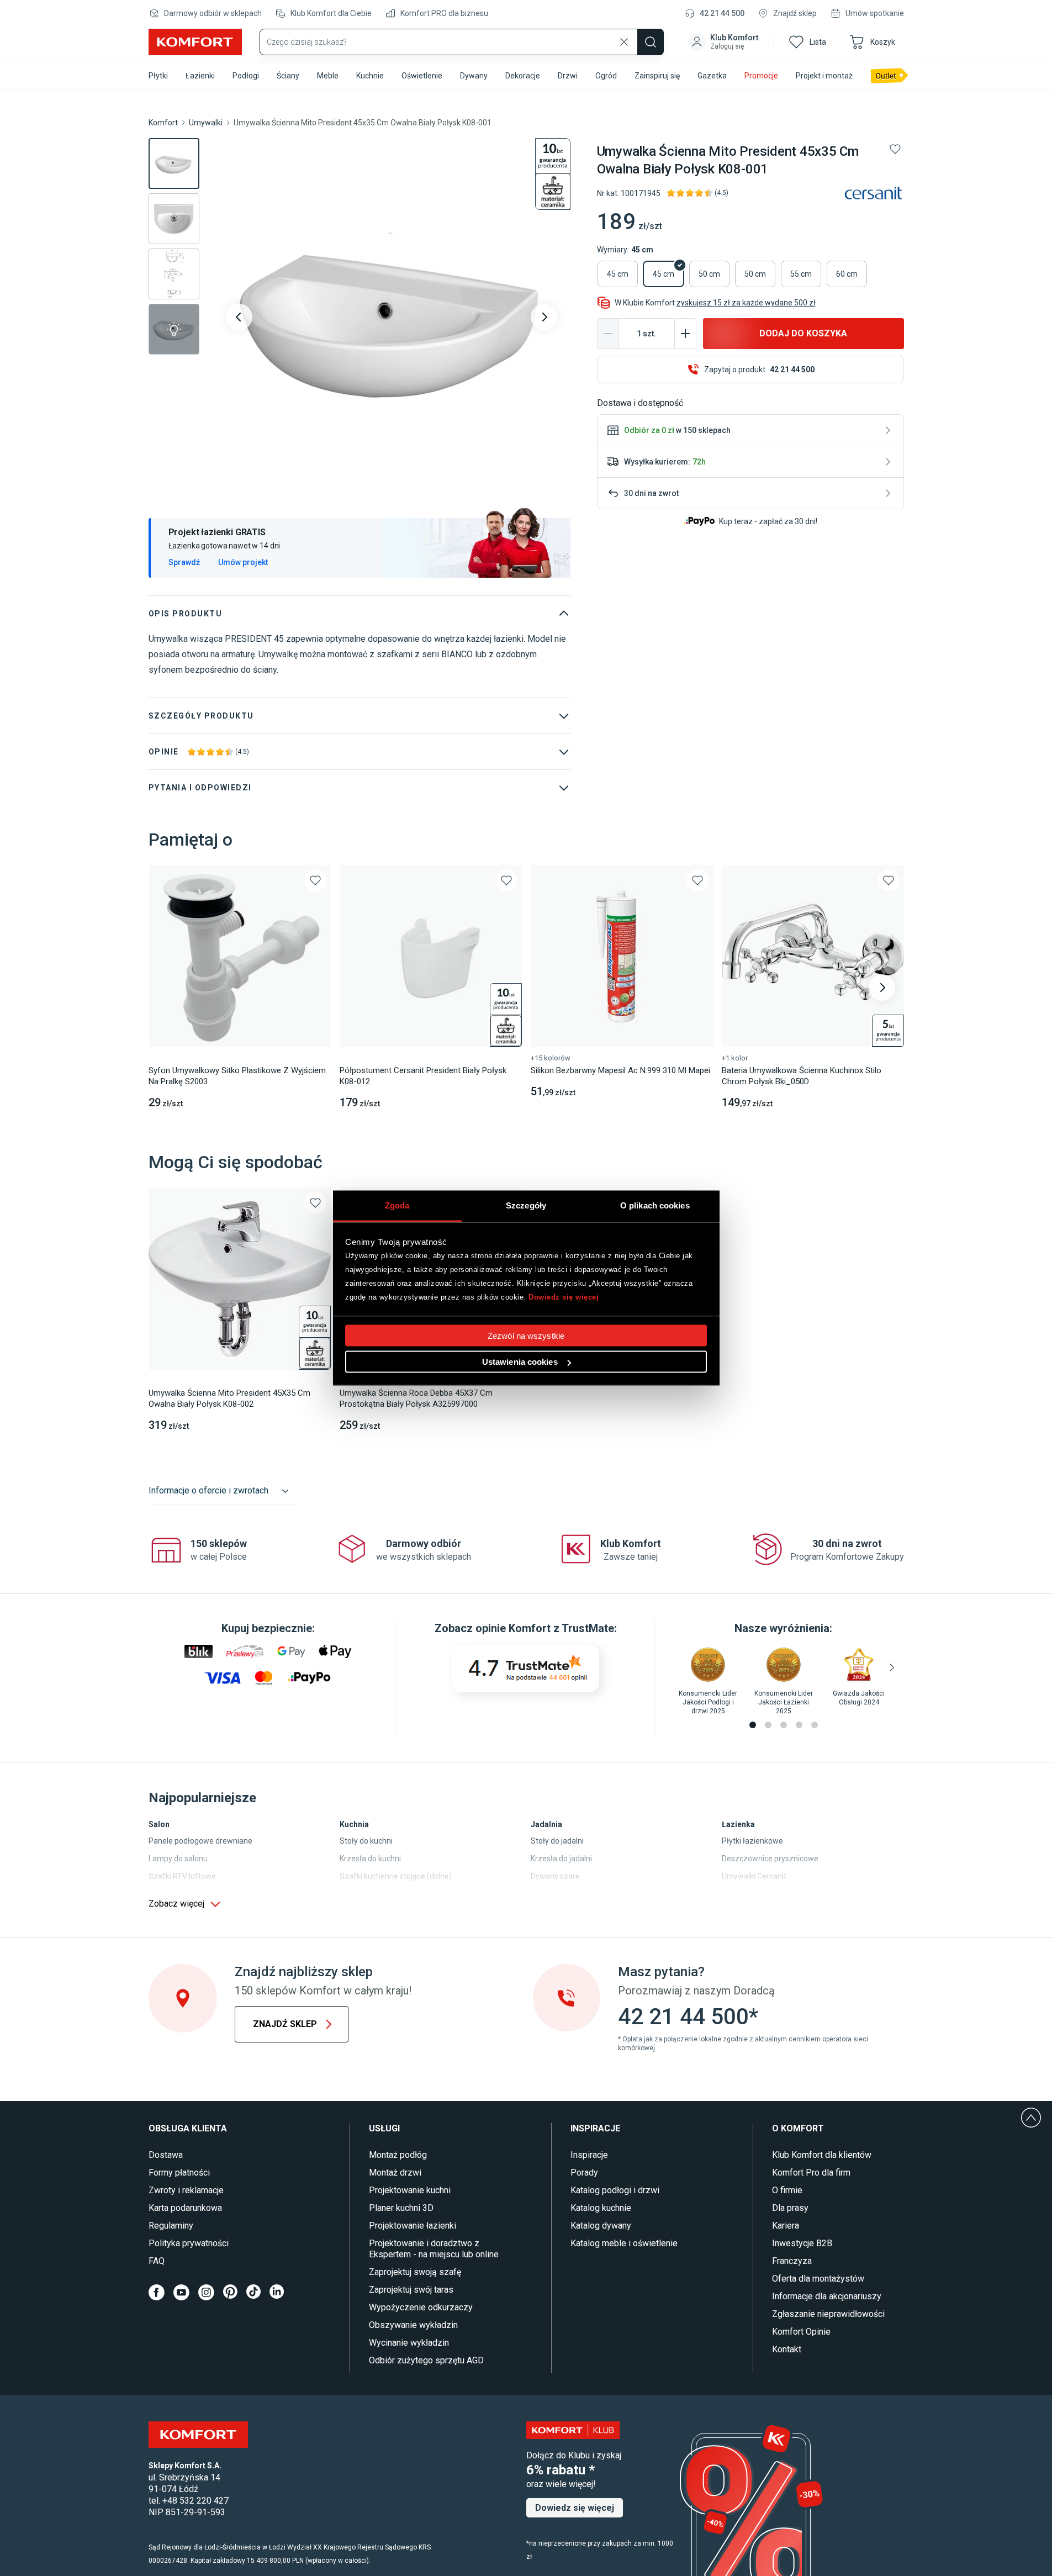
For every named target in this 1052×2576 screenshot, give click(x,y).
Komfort (163, 123)
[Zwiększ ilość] (685, 334)
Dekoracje (523, 76)
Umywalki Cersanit (754, 1876)
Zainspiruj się (657, 76)
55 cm (801, 274)
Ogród (606, 76)
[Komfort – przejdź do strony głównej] (198, 2435)
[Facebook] (157, 2292)
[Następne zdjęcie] (544, 317)
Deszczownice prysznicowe (770, 1859)
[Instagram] (206, 2292)
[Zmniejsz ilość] (608, 334)
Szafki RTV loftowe (182, 1876)
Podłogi (246, 76)
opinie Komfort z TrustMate (545, 1628)
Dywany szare (555, 1876)
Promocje (761, 76)
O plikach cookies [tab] (655, 1205)
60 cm (847, 274)
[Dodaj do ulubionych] (895, 149)
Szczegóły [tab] (526, 1205)
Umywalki (206, 123)
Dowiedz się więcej (564, 1297)
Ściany (288, 76)
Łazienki (200, 76)
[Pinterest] (230, 2292)
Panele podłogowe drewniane (200, 1841)
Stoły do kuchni (366, 1841)
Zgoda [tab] (397, 1205)
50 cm (709, 274)
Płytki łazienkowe (752, 1841)
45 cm (618, 274)
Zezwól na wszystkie (526, 1336)
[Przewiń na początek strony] (1031, 2118)
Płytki (158, 76)
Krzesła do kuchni (370, 1859)
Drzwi (568, 76)
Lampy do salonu (178, 1859)
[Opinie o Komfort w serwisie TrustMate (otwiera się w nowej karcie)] (525, 1669)
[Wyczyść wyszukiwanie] (624, 42)
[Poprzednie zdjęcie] (239, 317)
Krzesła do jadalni (561, 1859)
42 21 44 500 (722, 13)
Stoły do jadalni (557, 1841)
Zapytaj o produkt (759, 369)
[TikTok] (253, 2292)
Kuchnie (370, 76)
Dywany (474, 76)
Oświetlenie (422, 76)
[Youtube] (181, 2292)
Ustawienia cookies (520, 1362)
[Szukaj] (651, 42)
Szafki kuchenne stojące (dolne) (396, 1876)
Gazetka (712, 76)
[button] (724, 42)
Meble (328, 76)
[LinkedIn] (277, 2292)
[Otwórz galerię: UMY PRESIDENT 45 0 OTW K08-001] (392, 317)
